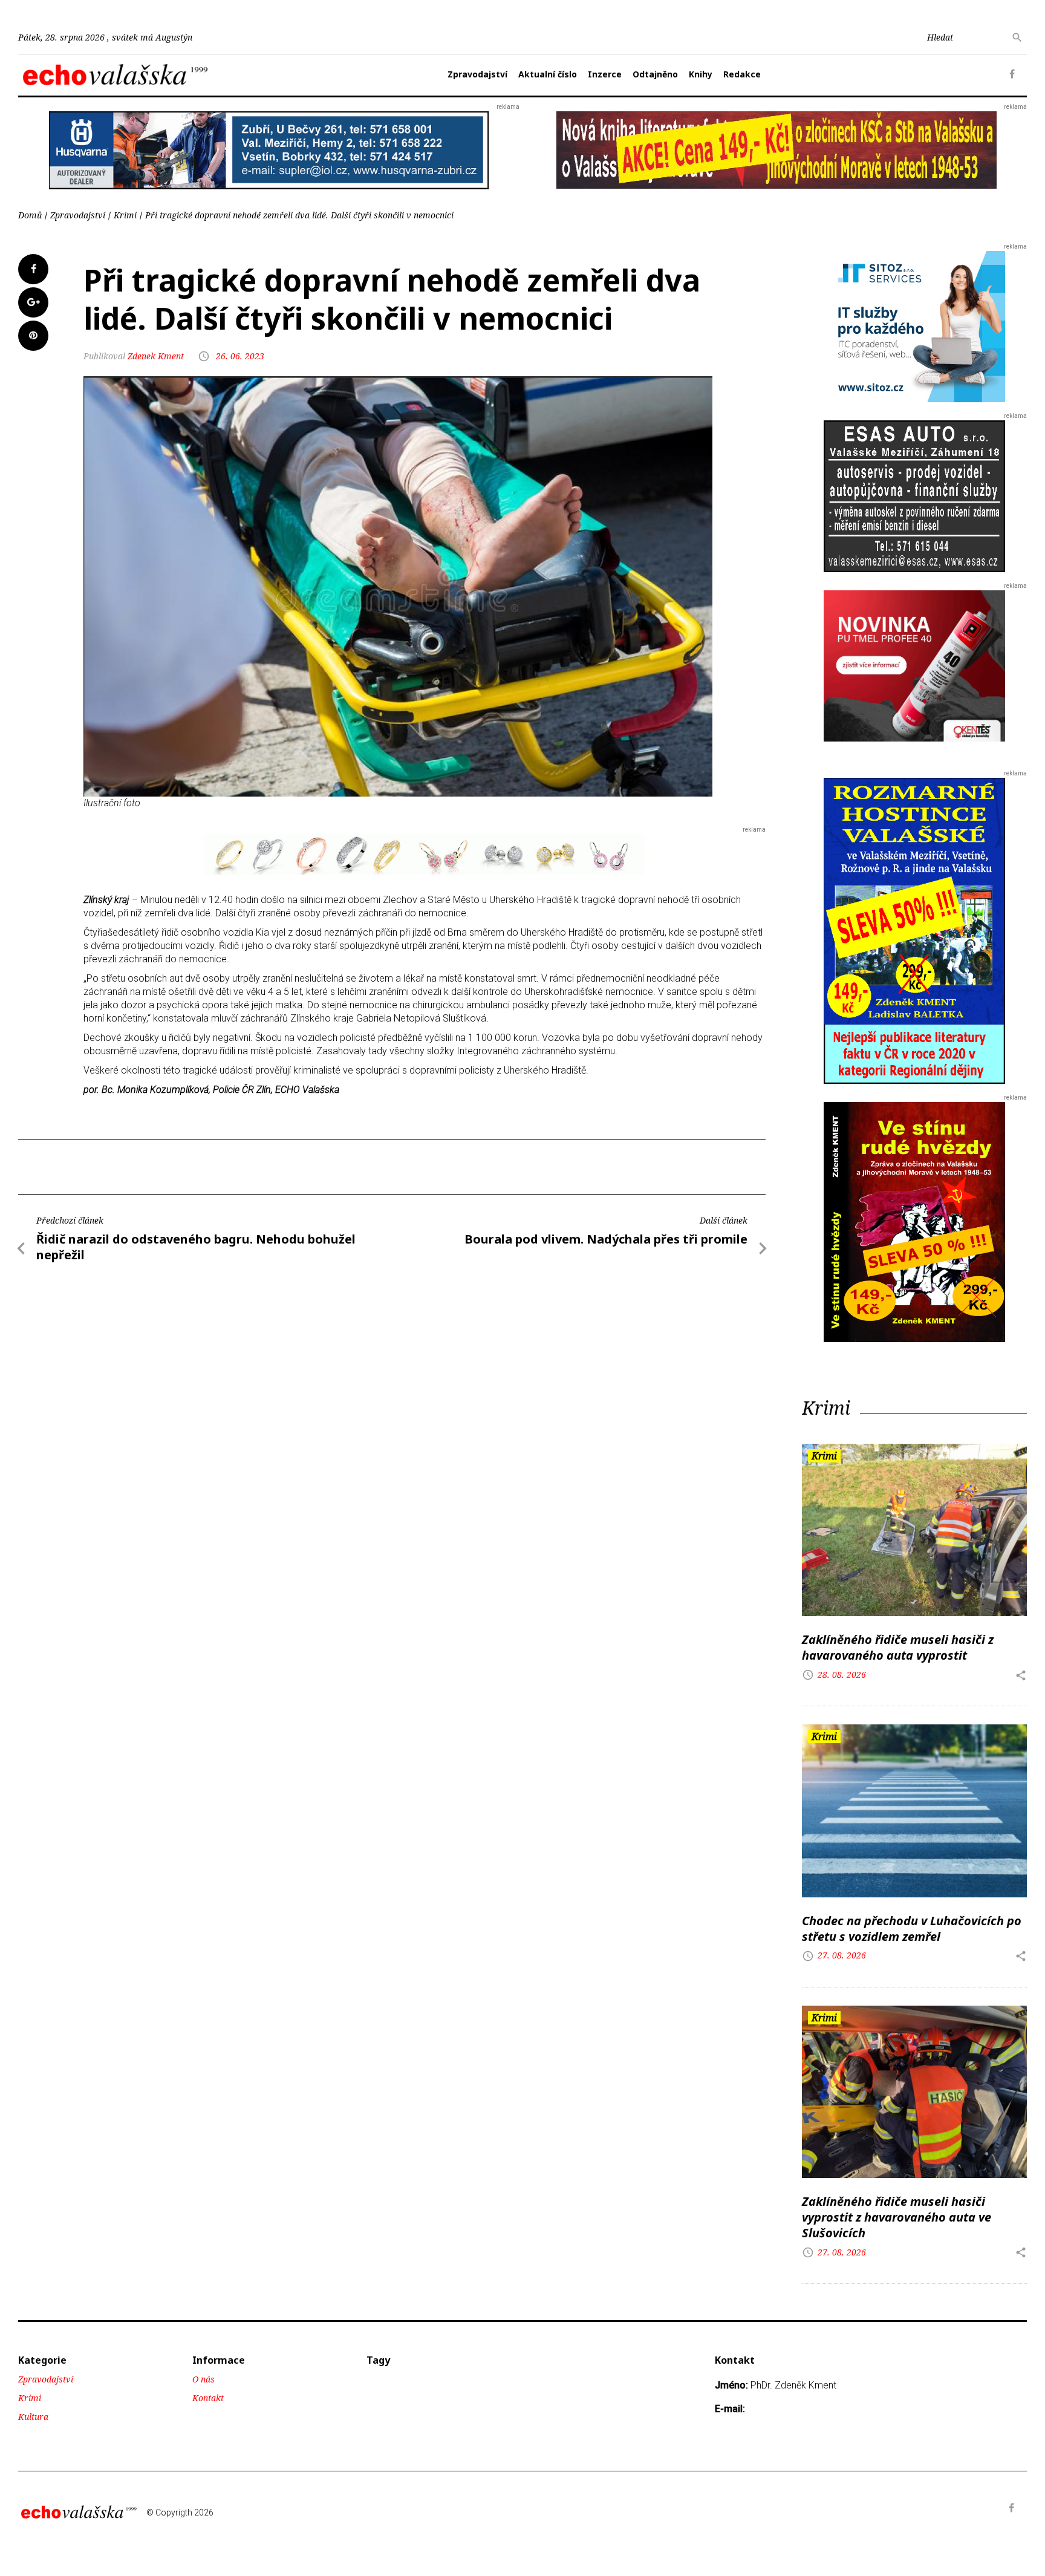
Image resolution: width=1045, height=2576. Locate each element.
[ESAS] (914, 496)
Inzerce (605, 74)
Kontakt (208, 2398)
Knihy (701, 74)
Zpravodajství (477, 74)
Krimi (125, 215)
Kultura (33, 2417)
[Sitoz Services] (914, 326)
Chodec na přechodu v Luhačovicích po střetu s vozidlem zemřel (912, 1929)
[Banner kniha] (914, 930)
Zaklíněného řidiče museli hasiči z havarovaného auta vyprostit (898, 1647)
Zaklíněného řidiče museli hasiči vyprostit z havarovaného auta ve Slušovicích (897, 2217)
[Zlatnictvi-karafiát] (425, 854)
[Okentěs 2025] (914, 666)
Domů (30, 215)
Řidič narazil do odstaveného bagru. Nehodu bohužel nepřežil (196, 1247)
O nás (203, 2379)
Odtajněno (655, 74)
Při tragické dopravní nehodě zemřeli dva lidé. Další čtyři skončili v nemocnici (299, 215)
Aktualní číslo (548, 74)
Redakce (742, 74)
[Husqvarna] (269, 150)
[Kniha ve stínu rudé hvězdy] (776, 149)
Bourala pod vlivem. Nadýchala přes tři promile (606, 1239)
